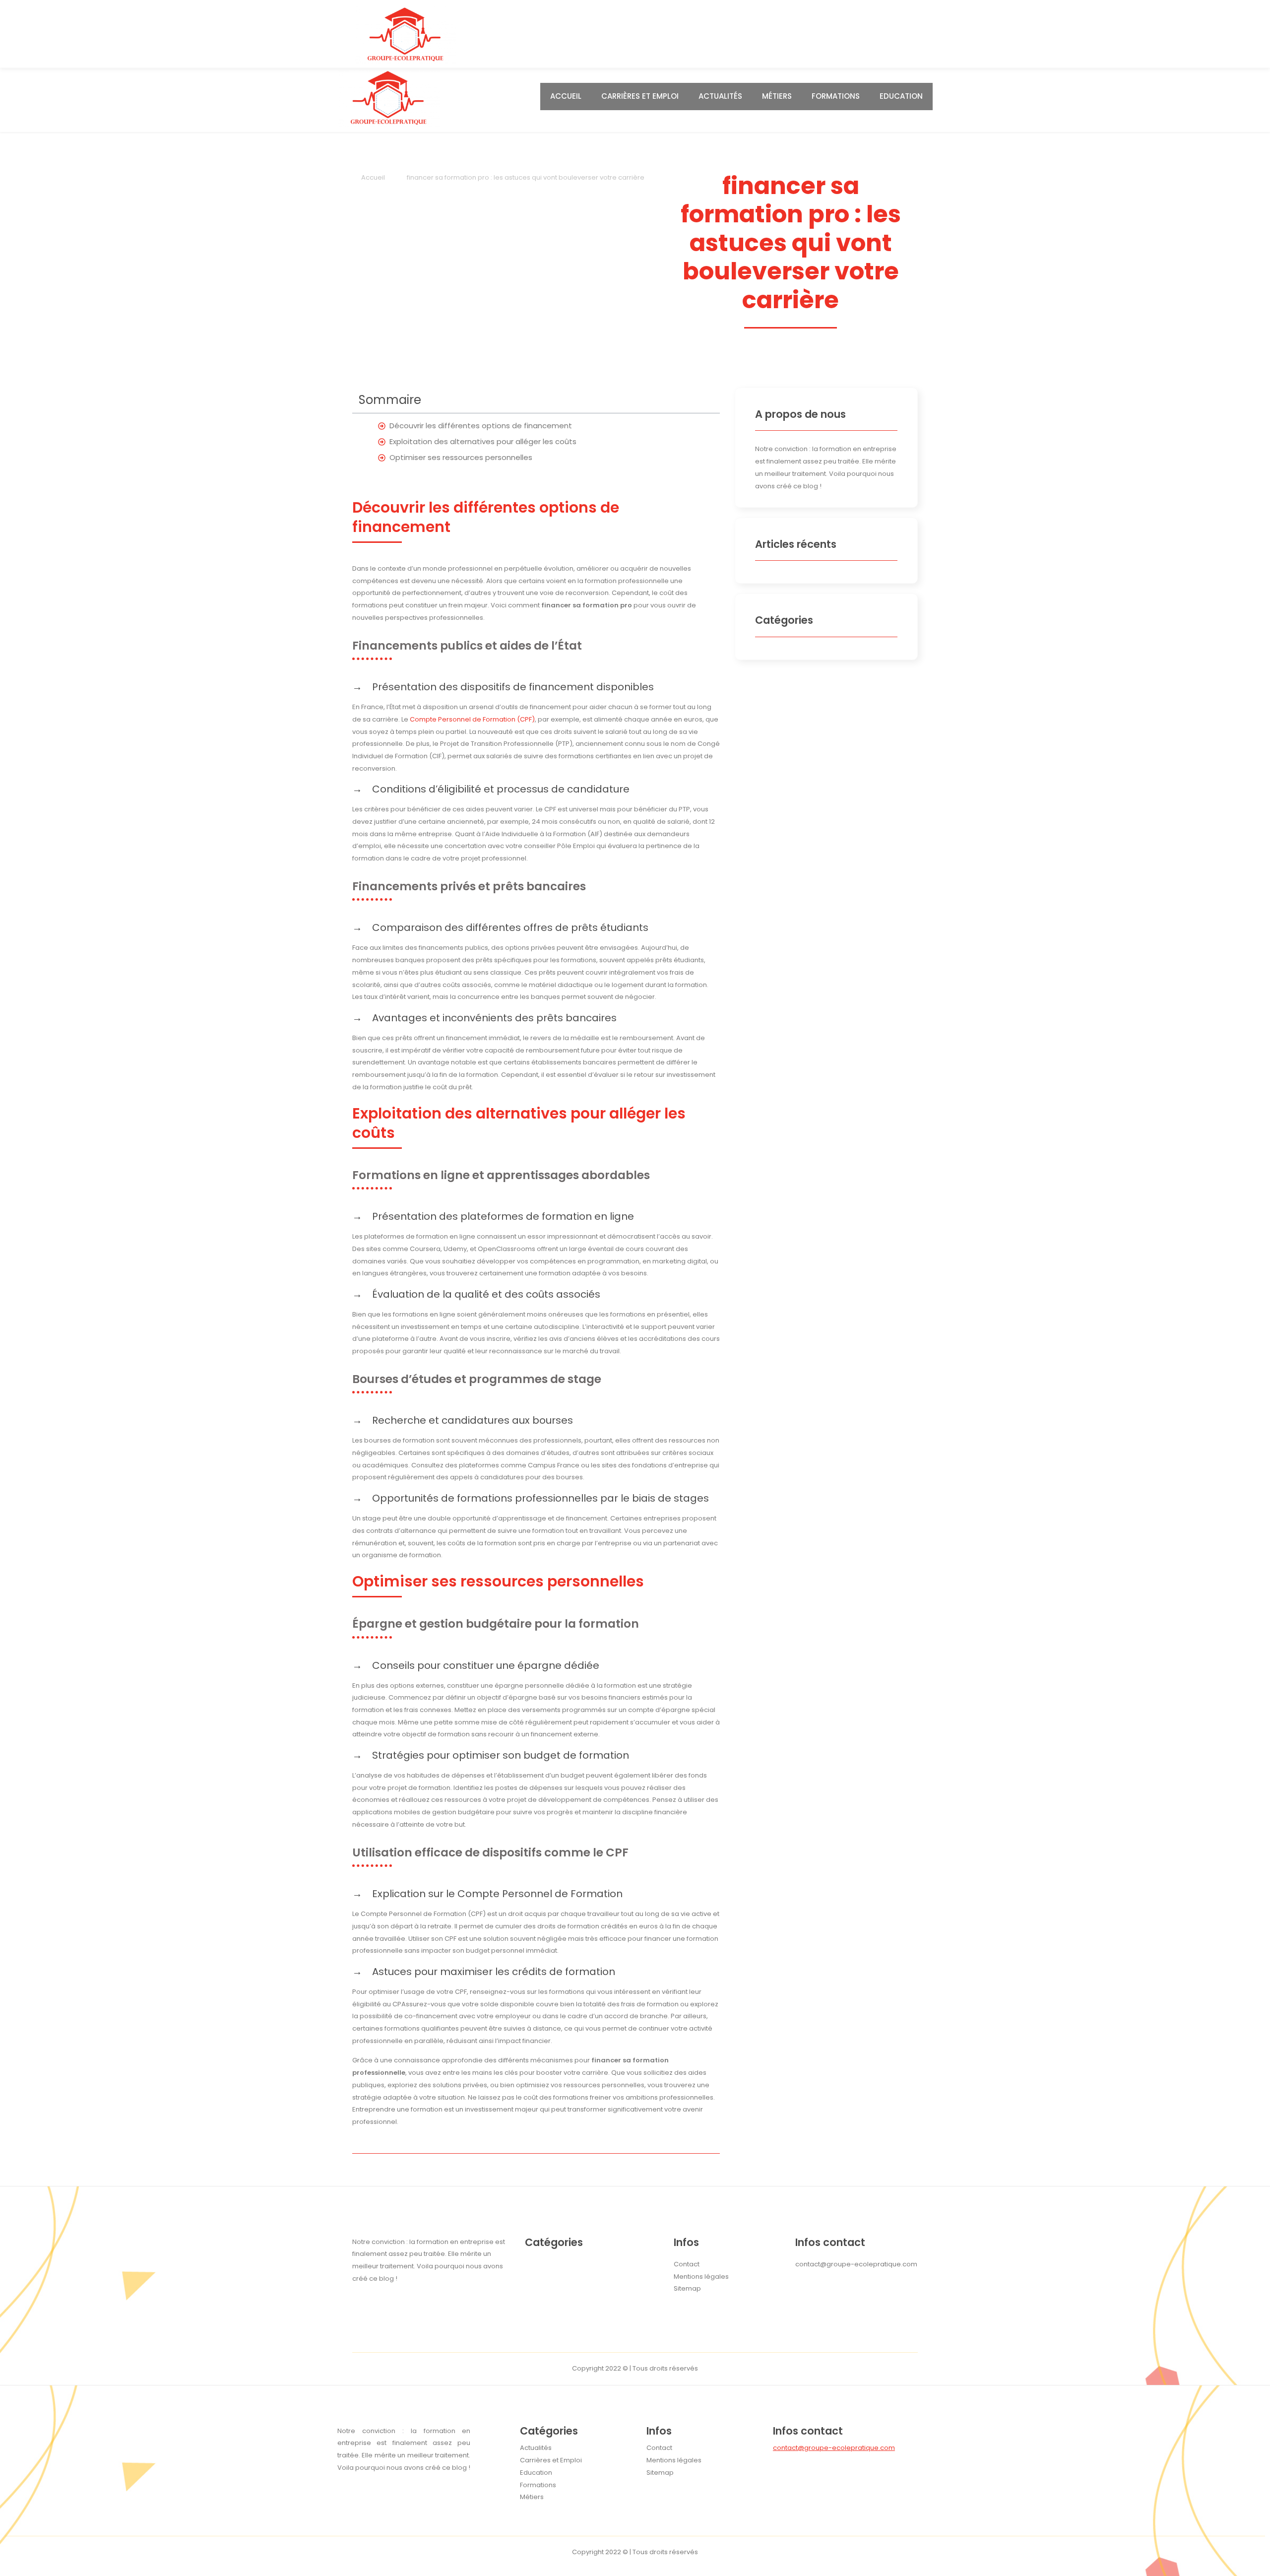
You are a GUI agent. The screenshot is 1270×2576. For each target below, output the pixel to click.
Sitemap (660, 2473)
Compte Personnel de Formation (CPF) (472, 719)
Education (901, 96)
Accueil (566, 96)
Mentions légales (674, 2460)
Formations (836, 96)
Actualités (720, 96)
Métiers (777, 96)
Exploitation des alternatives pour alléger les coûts (483, 441)
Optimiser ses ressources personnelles (461, 457)
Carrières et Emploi (640, 96)
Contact (659, 2448)
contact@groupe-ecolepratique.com (834, 2448)
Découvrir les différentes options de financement (481, 426)
